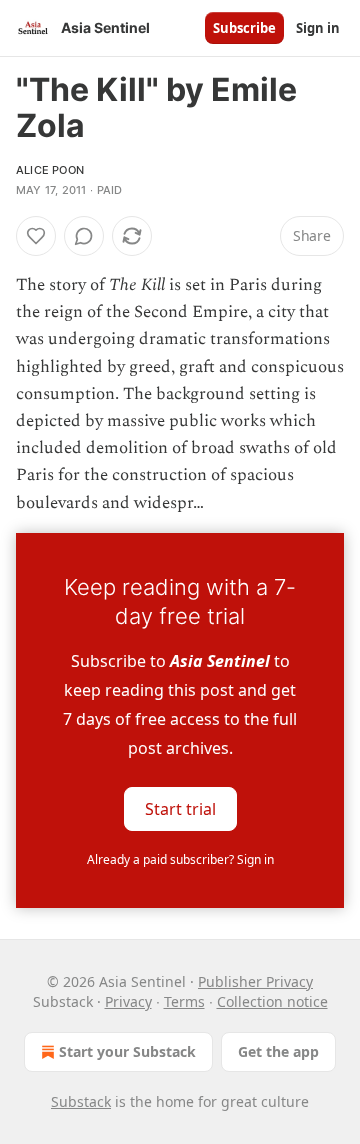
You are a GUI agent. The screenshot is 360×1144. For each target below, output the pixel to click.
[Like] (36, 236)
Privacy (128, 1001)
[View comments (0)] (84, 236)
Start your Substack (127, 1051)
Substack (81, 1101)
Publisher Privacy (255, 981)
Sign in (318, 28)
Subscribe (244, 28)
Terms (184, 1001)
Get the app (278, 1051)
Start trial (180, 808)
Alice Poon (50, 170)
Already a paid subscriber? (180, 859)
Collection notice (272, 1001)
